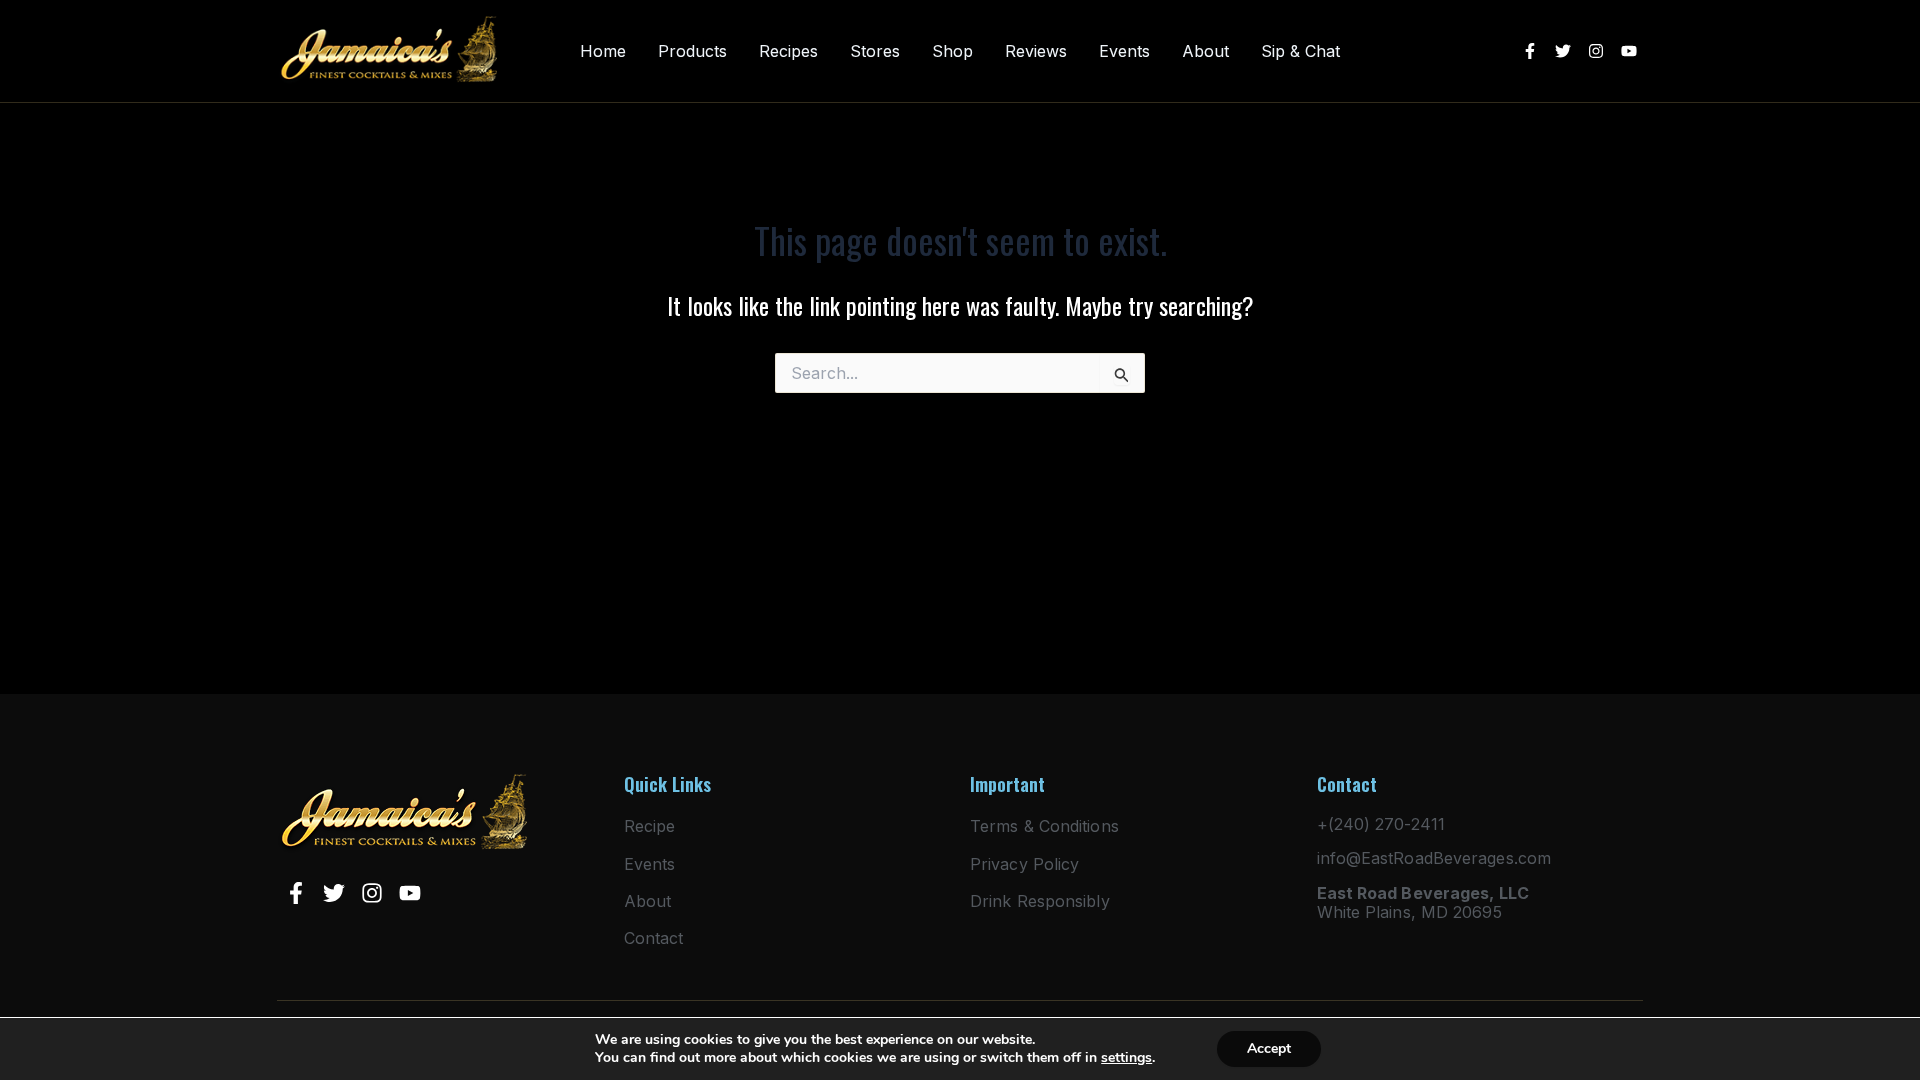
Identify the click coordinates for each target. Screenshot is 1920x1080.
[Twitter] (1563, 51)
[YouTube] (1629, 51)
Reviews (1036, 51)
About (1205, 51)
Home (603, 51)
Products (692, 51)
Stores (875, 51)
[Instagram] (1596, 51)
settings (1126, 1058)
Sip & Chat (1300, 51)
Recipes (788, 51)
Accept (1269, 1048)
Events (1124, 51)
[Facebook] (1530, 51)
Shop (952, 51)
